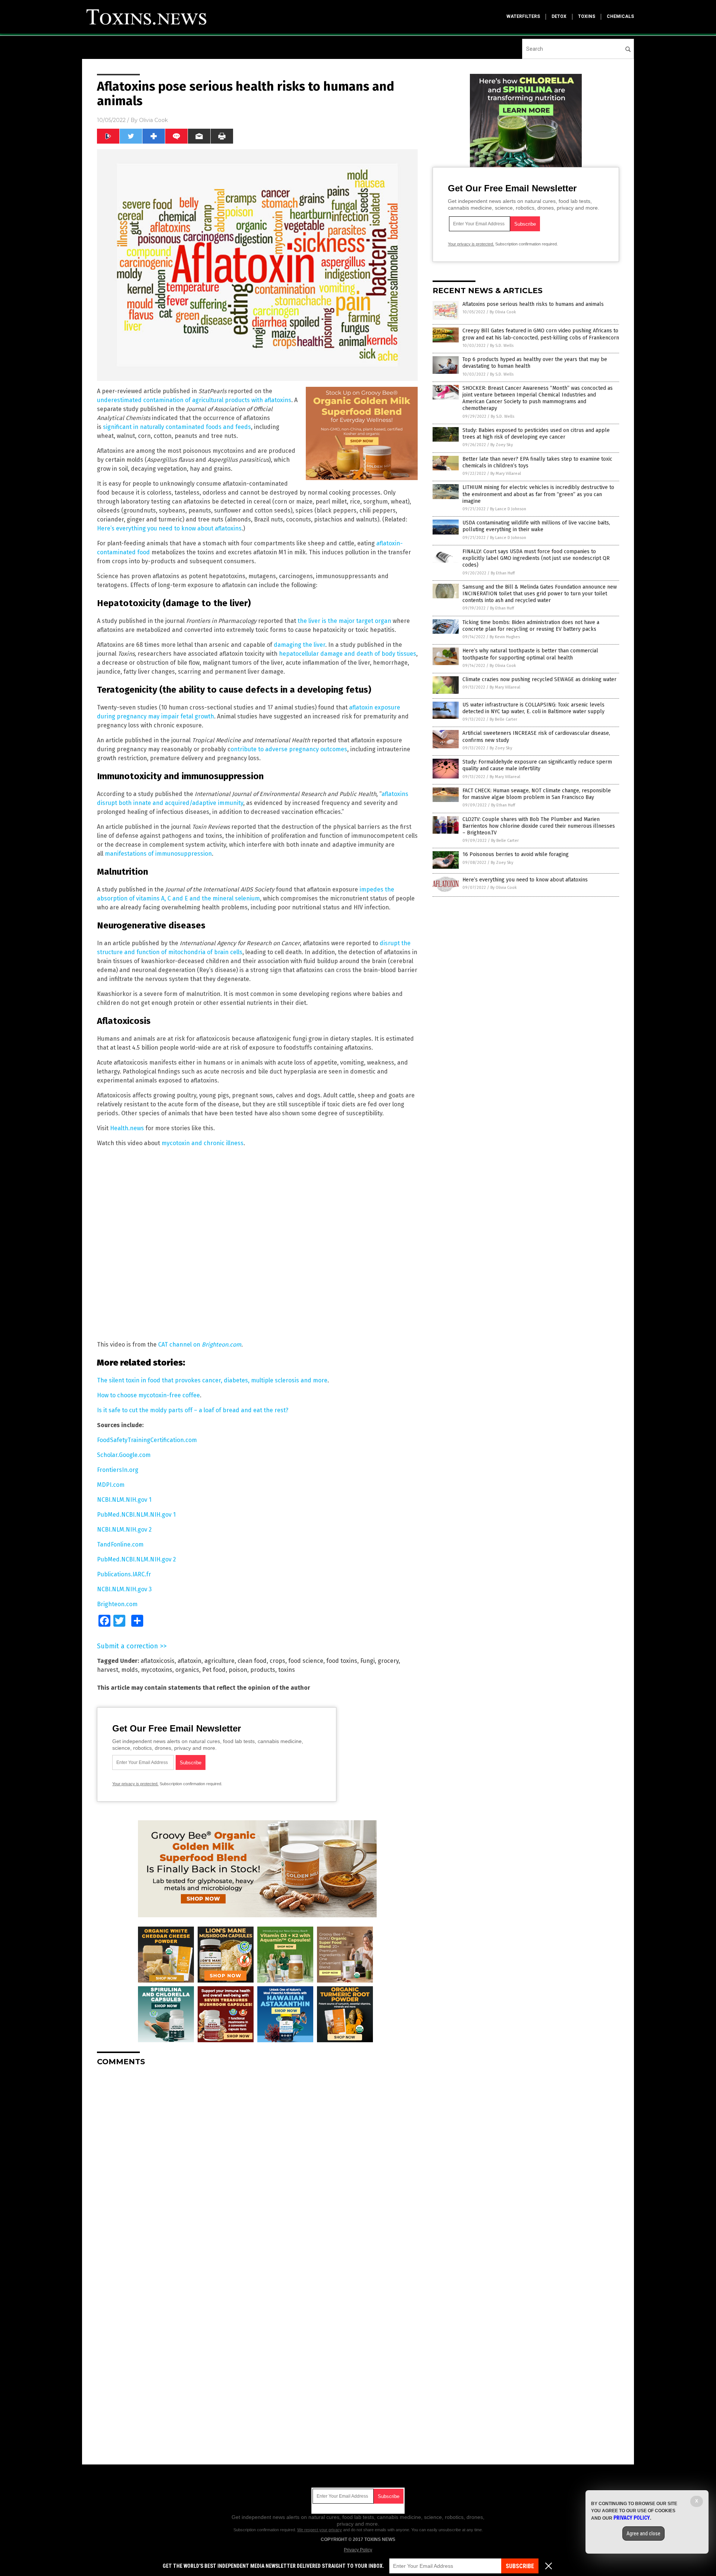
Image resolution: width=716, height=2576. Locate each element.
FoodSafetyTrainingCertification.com (147, 1440)
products (263, 1670)
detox (559, 16)
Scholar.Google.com (124, 1455)
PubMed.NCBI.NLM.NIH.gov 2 (136, 1559)
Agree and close (643, 2533)
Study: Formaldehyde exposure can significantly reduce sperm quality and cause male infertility (537, 765)
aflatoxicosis (158, 1661)
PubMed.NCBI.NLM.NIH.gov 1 (136, 1515)
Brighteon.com (117, 1604)
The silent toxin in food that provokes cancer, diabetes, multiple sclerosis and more (212, 1380)
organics (187, 1670)
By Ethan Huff (503, 573)
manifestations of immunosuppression (158, 854)
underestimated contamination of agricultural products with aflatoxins (194, 400)
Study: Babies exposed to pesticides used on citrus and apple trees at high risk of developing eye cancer (536, 434)
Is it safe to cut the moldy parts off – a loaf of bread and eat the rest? (193, 1410)
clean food (252, 1661)
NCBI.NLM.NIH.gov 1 (124, 1500)
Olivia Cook (153, 120)
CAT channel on (200, 1345)
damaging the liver (299, 645)
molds (130, 1670)
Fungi (368, 1661)
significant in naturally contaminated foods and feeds (177, 427)
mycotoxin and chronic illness (202, 1143)
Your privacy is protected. (135, 1784)
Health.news (127, 1128)
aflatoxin (189, 1661)
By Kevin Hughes (505, 637)
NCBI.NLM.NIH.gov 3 (124, 1589)
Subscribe (520, 2566)
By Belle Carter (503, 719)
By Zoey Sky (502, 445)
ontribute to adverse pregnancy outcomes (289, 749)
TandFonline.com (120, 1544)
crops (277, 1661)
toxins (587, 16)
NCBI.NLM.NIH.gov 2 (124, 1530)
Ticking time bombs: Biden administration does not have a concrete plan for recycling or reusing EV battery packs (531, 626)
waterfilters (523, 16)
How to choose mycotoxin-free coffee (148, 1395)
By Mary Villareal (506, 474)
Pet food (214, 1670)
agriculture (219, 1661)
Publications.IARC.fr (124, 1574)
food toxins (342, 1661)
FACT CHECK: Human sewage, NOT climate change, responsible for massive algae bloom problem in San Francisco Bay (537, 794)
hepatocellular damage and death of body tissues (348, 654)
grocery (388, 1661)
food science (306, 1661)
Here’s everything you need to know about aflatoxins (169, 528)
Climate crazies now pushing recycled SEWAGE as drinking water (539, 679)
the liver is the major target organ (344, 621)
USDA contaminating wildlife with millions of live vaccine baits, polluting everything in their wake (536, 526)
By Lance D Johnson (508, 509)
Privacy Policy (358, 2550)
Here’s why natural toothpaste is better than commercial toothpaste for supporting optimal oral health (530, 654)
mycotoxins (157, 1670)
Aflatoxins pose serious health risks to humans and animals (533, 304)
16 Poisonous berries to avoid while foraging (516, 854)
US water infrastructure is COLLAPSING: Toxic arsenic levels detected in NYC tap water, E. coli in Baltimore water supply (533, 708)
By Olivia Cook (503, 312)
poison (238, 1670)
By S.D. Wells (502, 346)
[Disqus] (257, 2165)
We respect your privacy (320, 2530)
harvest (108, 1670)
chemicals (620, 16)
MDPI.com (111, 1485)
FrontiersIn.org (118, 1470)
